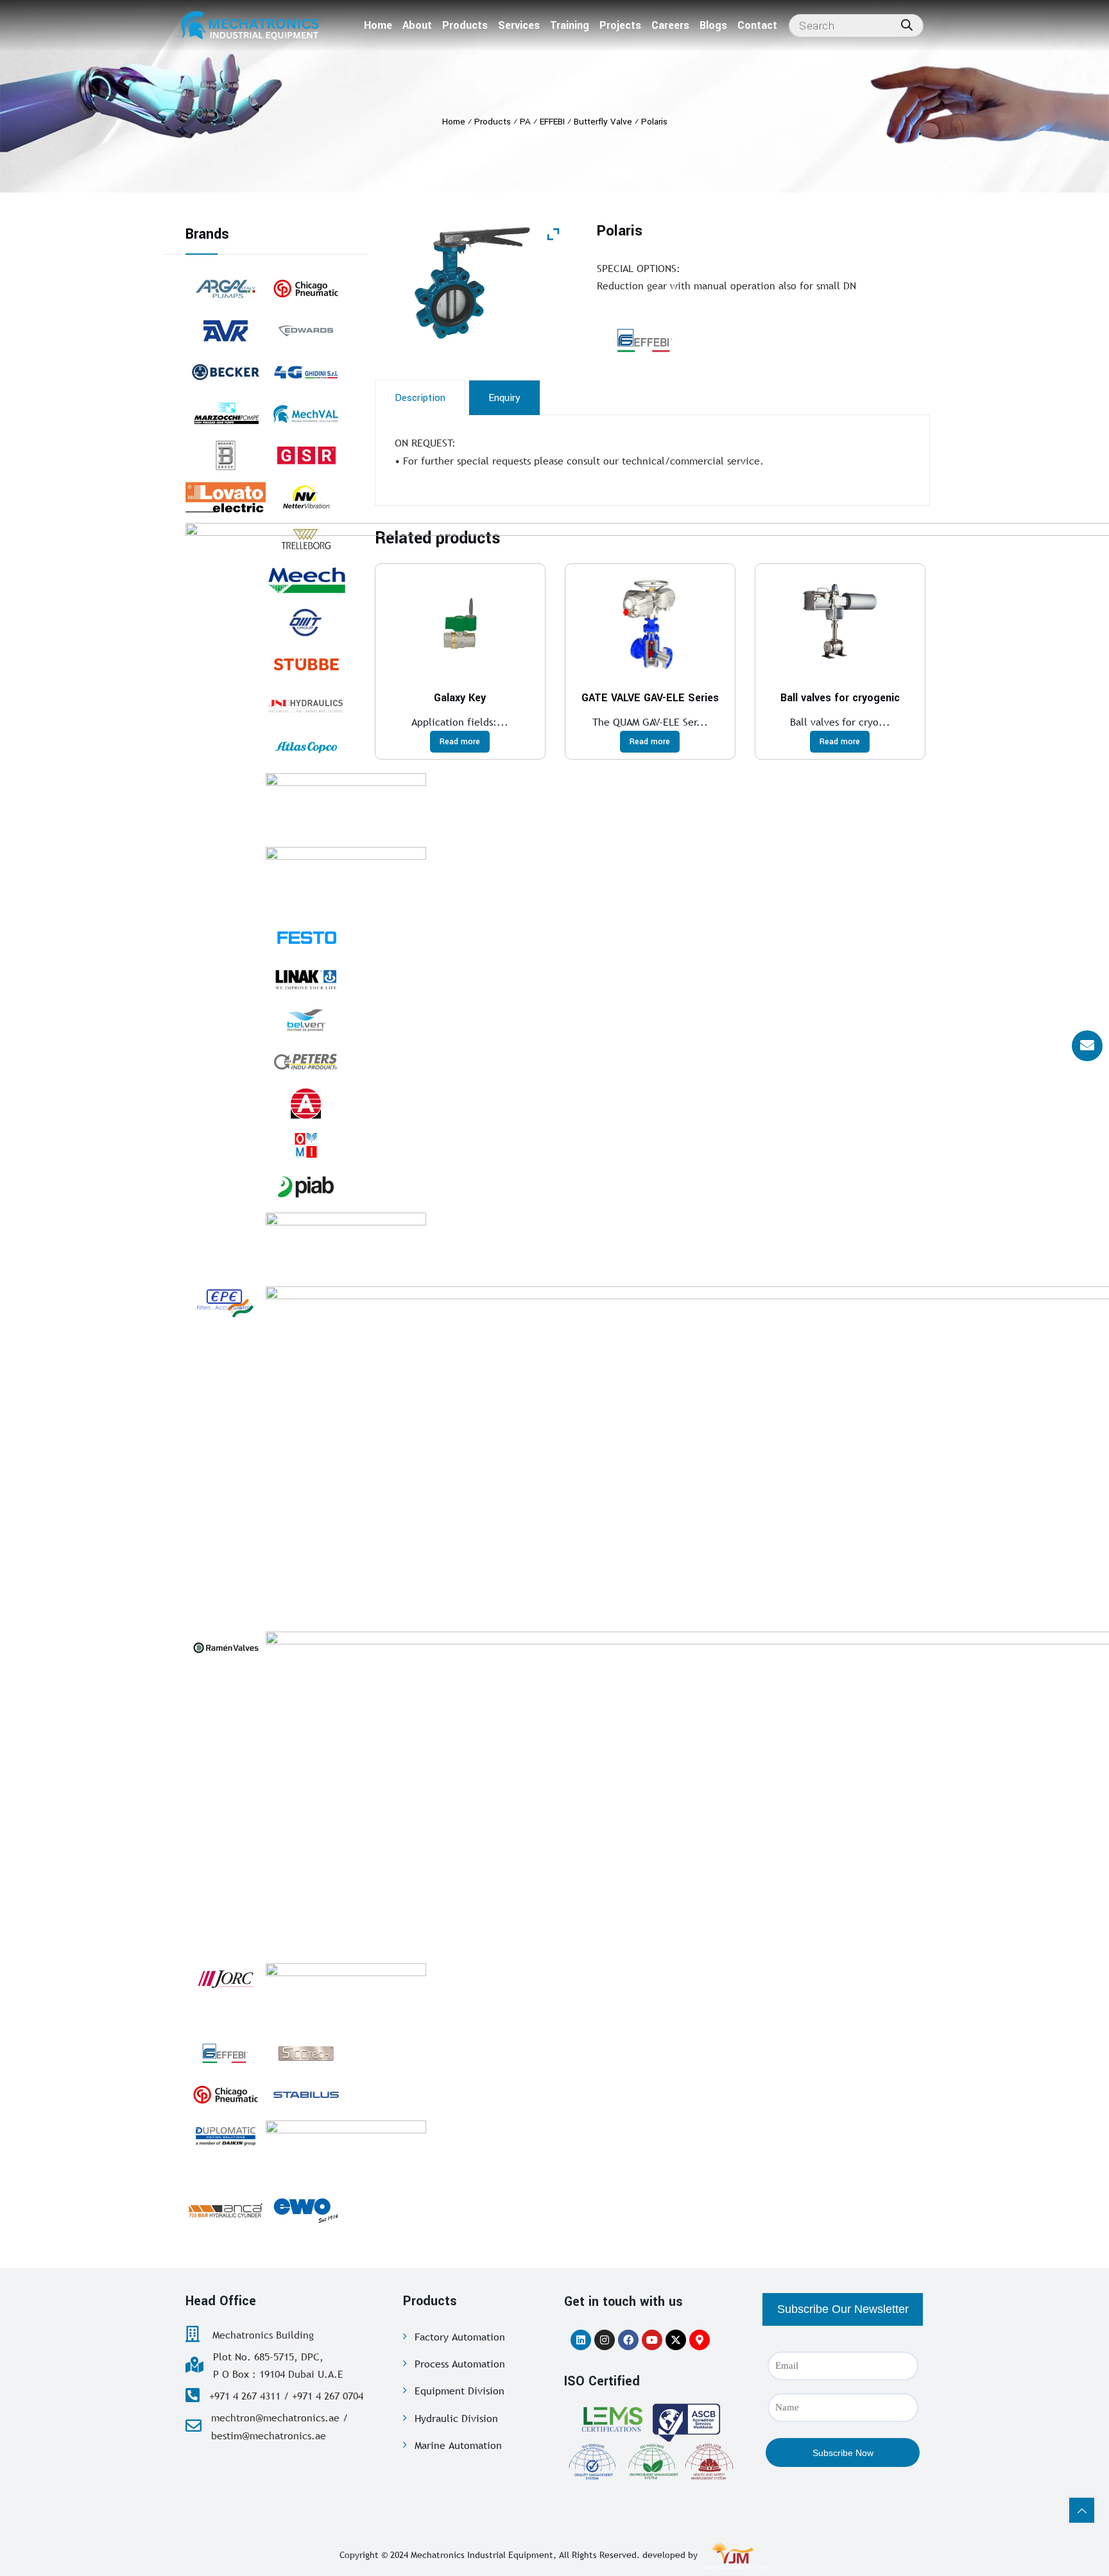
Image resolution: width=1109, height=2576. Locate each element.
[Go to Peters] (306, 1062)
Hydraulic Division (456, 2418)
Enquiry (504, 398)
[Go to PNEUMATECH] (346, 2153)
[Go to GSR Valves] (306, 456)
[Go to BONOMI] (226, 456)
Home (378, 25)
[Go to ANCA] (226, 2210)
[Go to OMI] (306, 1145)
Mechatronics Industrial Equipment (482, 2555)
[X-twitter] (676, 2340)
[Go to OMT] (306, 622)
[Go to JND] (306, 706)
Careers (670, 25)
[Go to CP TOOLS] (226, 2095)
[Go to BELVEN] (306, 1020)
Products (465, 25)
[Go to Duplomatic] (226, 2137)
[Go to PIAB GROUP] (306, 1187)
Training (570, 25)
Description (420, 398)
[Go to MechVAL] (306, 414)
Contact (757, 25)
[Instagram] (605, 2340)
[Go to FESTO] (306, 937)
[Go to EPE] (226, 1302)
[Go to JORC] (226, 1979)
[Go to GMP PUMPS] (346, 1995)
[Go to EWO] (306, 2210)
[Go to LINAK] (306, 978)
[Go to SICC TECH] (306, 2053)
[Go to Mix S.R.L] (346, 879)
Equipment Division (460, 2391)
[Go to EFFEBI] (226, 2053)
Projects (620, 25)
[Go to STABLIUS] (306, 2095)
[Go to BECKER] (226, 372)
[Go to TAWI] (346, 805)
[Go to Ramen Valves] (226, 1648)
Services (519, 25)
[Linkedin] (581, 2340)
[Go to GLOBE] (306, 1104)
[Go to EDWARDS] (306, 330)
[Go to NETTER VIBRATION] (306, 497)
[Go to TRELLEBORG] (306, 539)
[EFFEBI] (677, 340)
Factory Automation (460, 2337)
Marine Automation (458, 2445)
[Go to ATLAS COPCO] (306, 747)
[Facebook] (628, 2340)
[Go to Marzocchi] (226, 414)
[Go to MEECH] (306, 581)
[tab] (420, 397)
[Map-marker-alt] (700, 2340)
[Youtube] (652, 2340)
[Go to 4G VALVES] (306, 372)
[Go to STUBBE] (306, 664)
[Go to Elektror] (346, 1245)
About (417, 25)
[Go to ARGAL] (226, 289)
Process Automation (460, 2364)
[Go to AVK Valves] (226, 330)
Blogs (713, 25)
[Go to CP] (306, 289)
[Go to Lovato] (226, 497)
